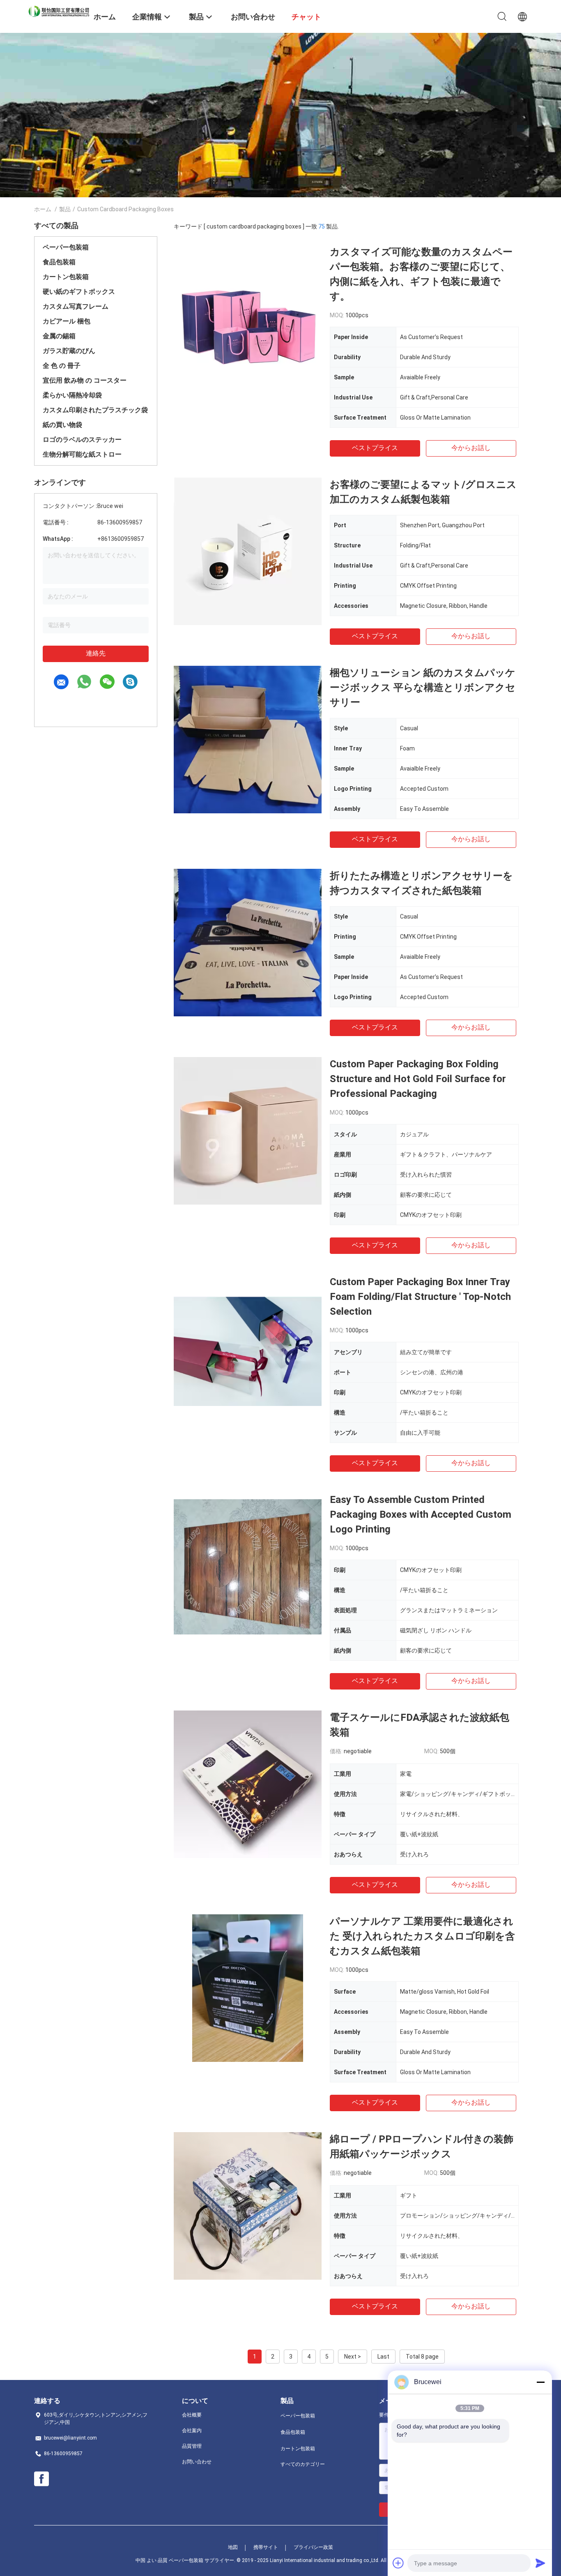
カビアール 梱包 (67, 321)
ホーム (43, 209)
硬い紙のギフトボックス (79, 292)
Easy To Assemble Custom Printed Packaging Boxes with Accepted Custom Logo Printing (421, 1514)
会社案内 (192, 2431)
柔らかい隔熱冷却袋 (72, 395)
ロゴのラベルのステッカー (82, 440)
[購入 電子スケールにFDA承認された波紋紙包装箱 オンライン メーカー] (248, 1784)
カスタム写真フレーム (76, 306)
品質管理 (192, 2446)
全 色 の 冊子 (62, 366)
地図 (233, 2547)
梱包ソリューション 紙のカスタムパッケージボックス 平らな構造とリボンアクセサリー (423, 688)
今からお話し (471, 448)
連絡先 (96, 653)
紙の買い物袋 (62, 425)
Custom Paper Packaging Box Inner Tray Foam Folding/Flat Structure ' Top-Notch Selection (420, 1297)
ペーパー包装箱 (66, 247)
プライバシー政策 (313, 2547)
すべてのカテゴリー (303, 2464)
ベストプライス (375, 448)
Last (383, 2357)
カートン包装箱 (66, 277)
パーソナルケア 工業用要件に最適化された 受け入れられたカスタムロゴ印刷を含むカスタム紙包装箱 (422, 1936)
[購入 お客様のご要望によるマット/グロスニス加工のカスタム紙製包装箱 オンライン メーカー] (248, 551)
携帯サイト (266, 2547)
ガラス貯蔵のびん (69, 351)
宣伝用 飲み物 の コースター (85, 380)
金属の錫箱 (59, 336)
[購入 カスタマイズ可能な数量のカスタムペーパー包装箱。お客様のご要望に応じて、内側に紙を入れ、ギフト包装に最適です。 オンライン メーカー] (248, 319)
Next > (353, 2357)
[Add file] (398, 2563)
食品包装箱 (59, 262)
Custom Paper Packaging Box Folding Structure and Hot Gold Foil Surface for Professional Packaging (418, 1079)
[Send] (540, 2563)
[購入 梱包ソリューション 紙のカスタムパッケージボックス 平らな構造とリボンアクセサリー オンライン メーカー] (248, 739)
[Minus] (540, 2382)
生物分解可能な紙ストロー (82, 454)
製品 (65, 209)
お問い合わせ (197, 2462)
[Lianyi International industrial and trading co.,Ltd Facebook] (41, 2479)
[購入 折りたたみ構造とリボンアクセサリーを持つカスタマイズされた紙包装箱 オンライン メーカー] (248, 942)
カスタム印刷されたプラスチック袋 (95, 410)
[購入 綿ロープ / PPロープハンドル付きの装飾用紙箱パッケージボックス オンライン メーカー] (248, 2206)
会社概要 (192, 2415)
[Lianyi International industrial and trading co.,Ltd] (59, 11)
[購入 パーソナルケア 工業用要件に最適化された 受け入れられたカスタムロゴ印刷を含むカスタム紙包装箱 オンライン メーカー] (248, 1988)
